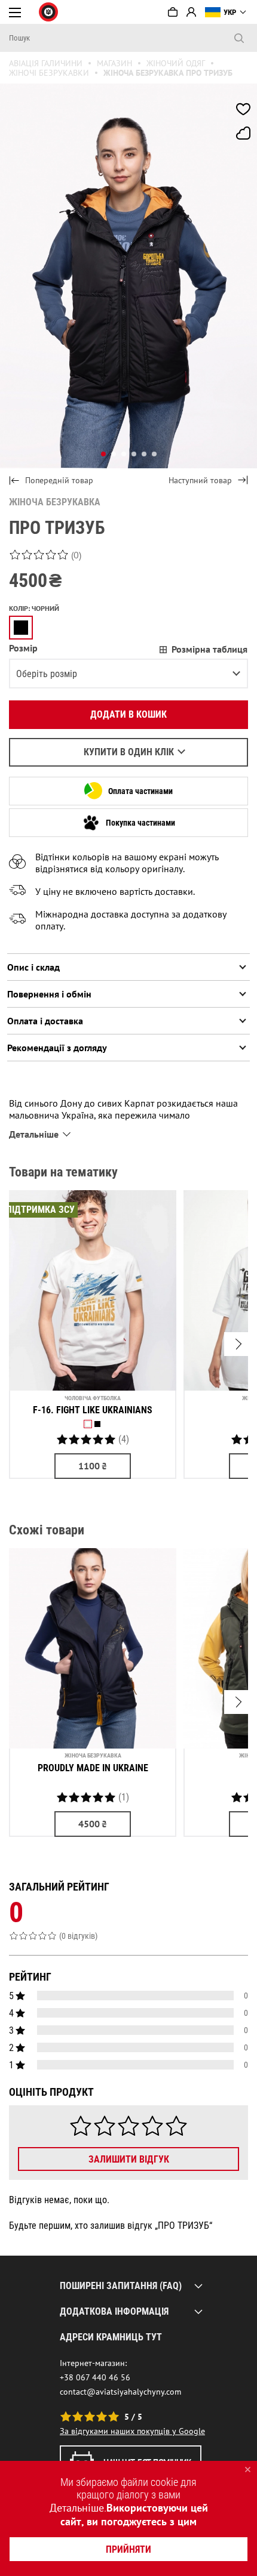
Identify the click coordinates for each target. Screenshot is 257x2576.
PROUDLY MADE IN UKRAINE (93, 1768)
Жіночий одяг (176, 63)
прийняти (128, 2549)
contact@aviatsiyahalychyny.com (120, 2392)
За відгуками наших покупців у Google (132, 2431)
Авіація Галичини (46, 63)
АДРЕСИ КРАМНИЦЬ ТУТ (111, 2337)
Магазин (114, 63)
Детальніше (77, 2508)
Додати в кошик (128, 714)
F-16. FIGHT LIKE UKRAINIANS (93, 1410)
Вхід (191, 12)
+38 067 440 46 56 (95, 2377)
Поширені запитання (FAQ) (121, 2286)
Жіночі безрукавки (49, 73)
